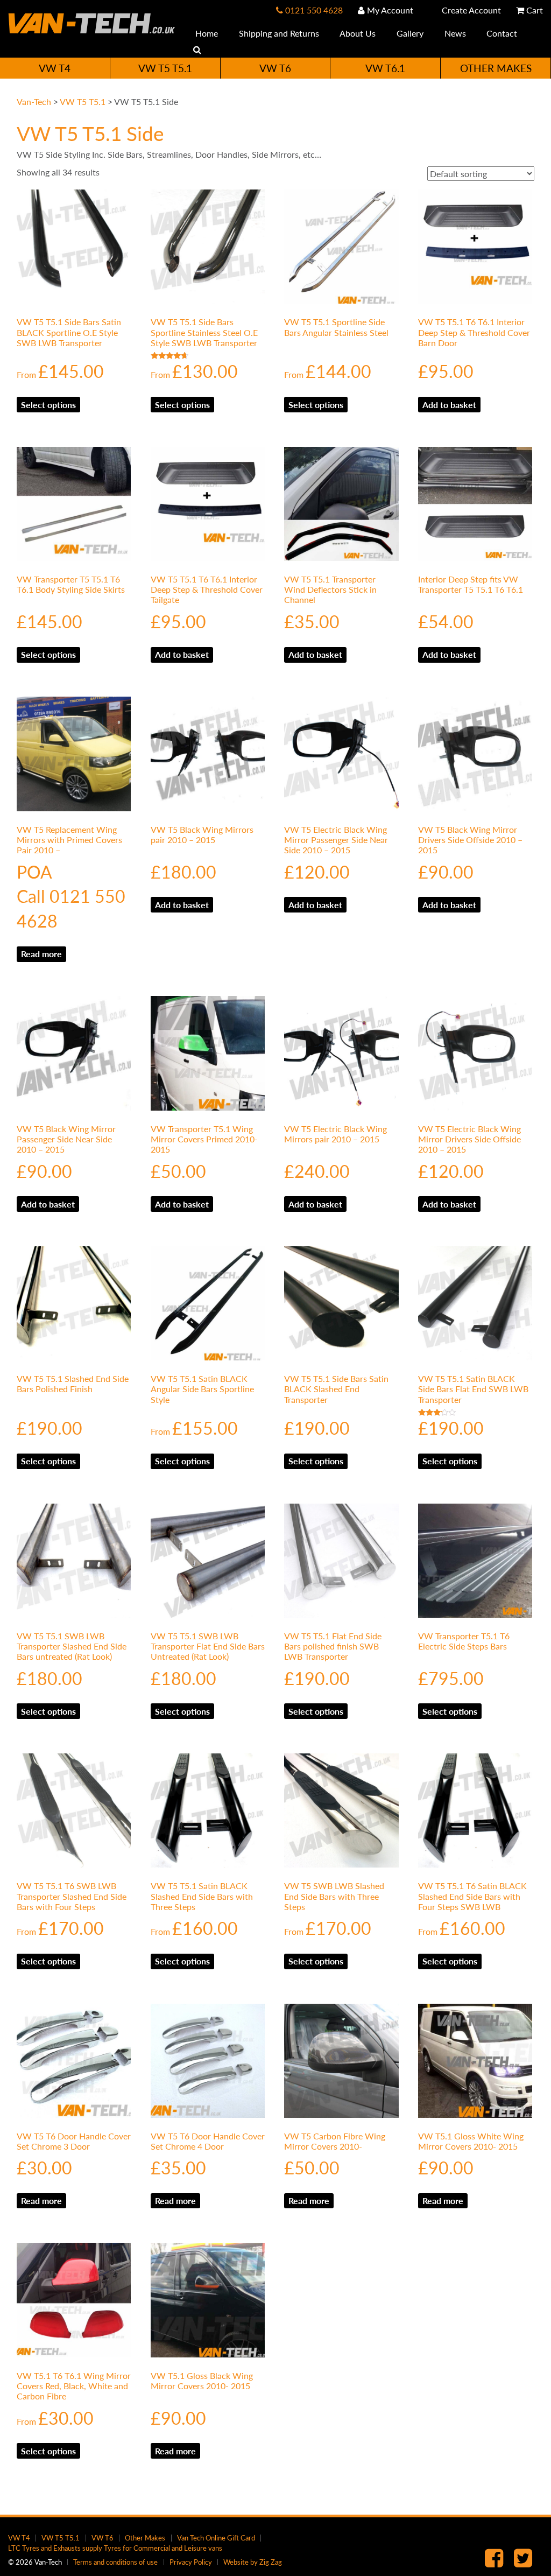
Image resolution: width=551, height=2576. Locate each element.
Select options (48, 405)
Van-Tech (34, 101)
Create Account (470, 10)
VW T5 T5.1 (165, 68)
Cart (534, 10)
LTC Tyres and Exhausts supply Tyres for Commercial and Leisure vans (115, 2548)
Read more (41, 954)
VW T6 (275, 68)
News (454, 33)
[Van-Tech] (92, 22)
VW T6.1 (385, 68)
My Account (389, 10)
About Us (357, 33)
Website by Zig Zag (253, 2562)
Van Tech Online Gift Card (216, 2538)
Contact (501, 33)
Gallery (409, 33)
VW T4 (55, 68)
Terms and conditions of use (115, 2562)
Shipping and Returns (278, 33)
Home (206, 33)
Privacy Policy (191, 2562)
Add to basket (449, 405)
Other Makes (496, 68)
